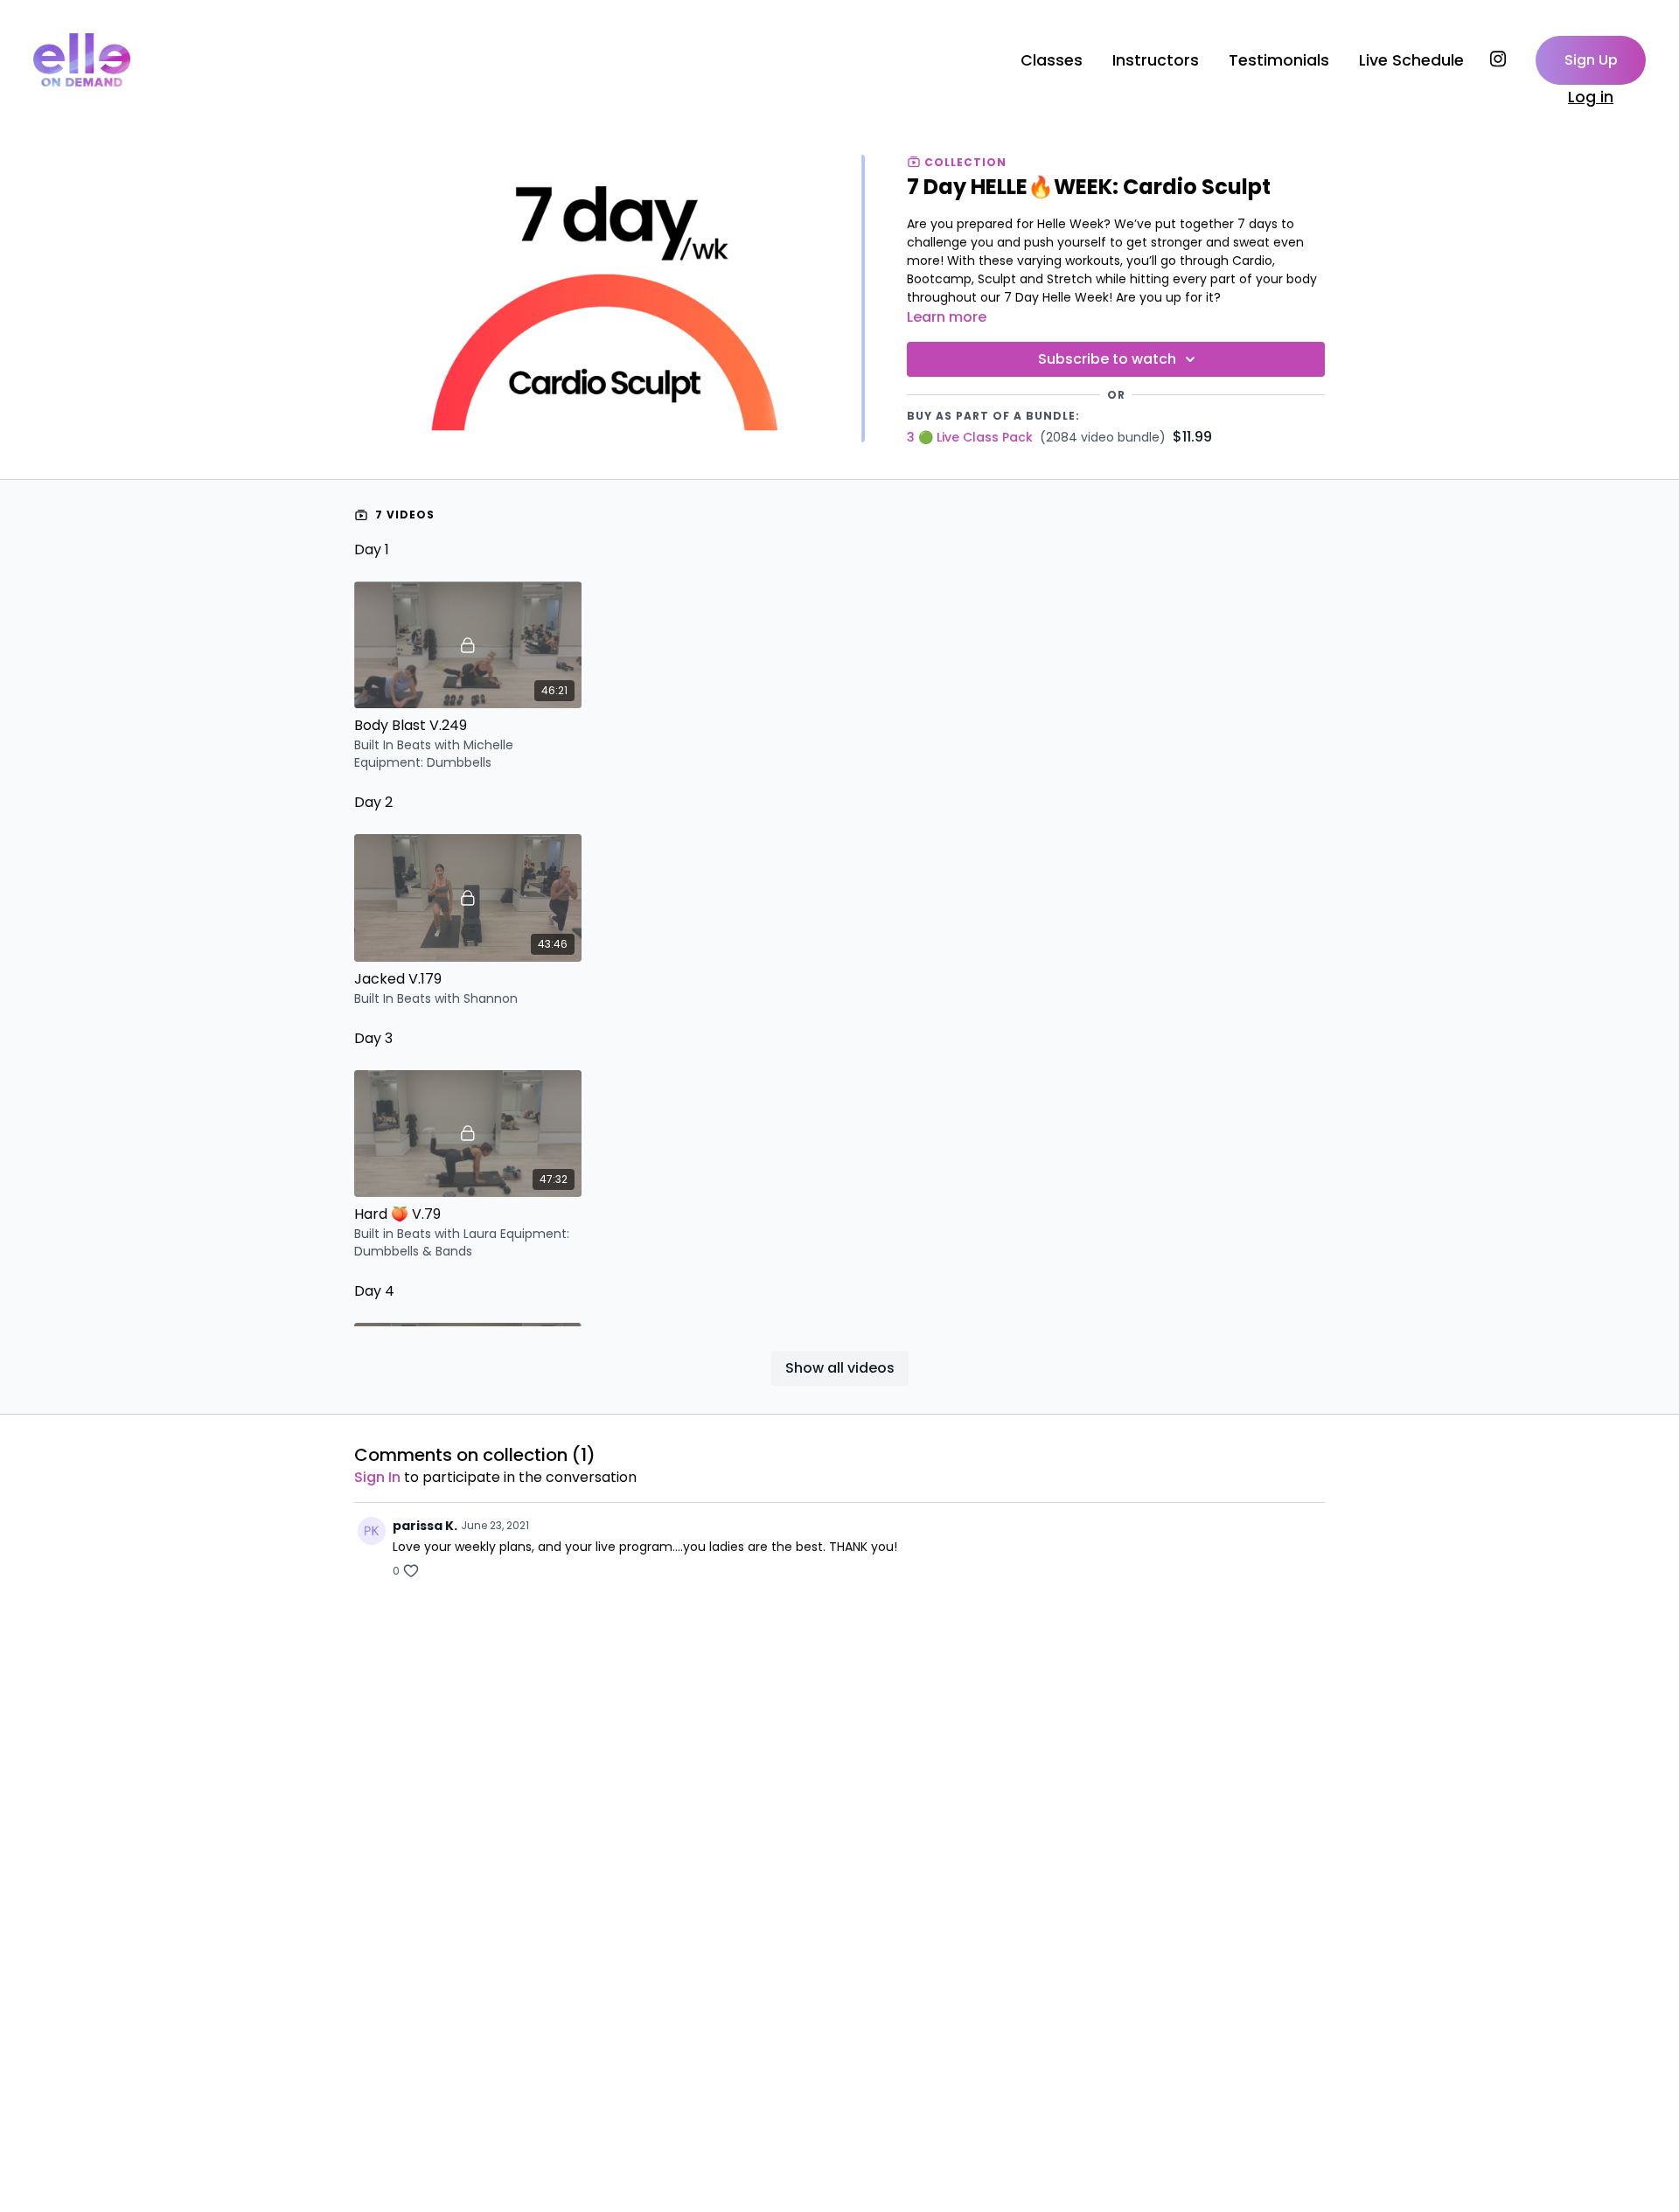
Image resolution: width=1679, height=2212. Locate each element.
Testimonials (1279, 60)
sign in (377, 1477)
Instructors (1156, 60)
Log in (1591, 97)
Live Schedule (1411, 60)
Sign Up (1591, 60)
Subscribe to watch (1107, 359)
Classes (1052, 60)
